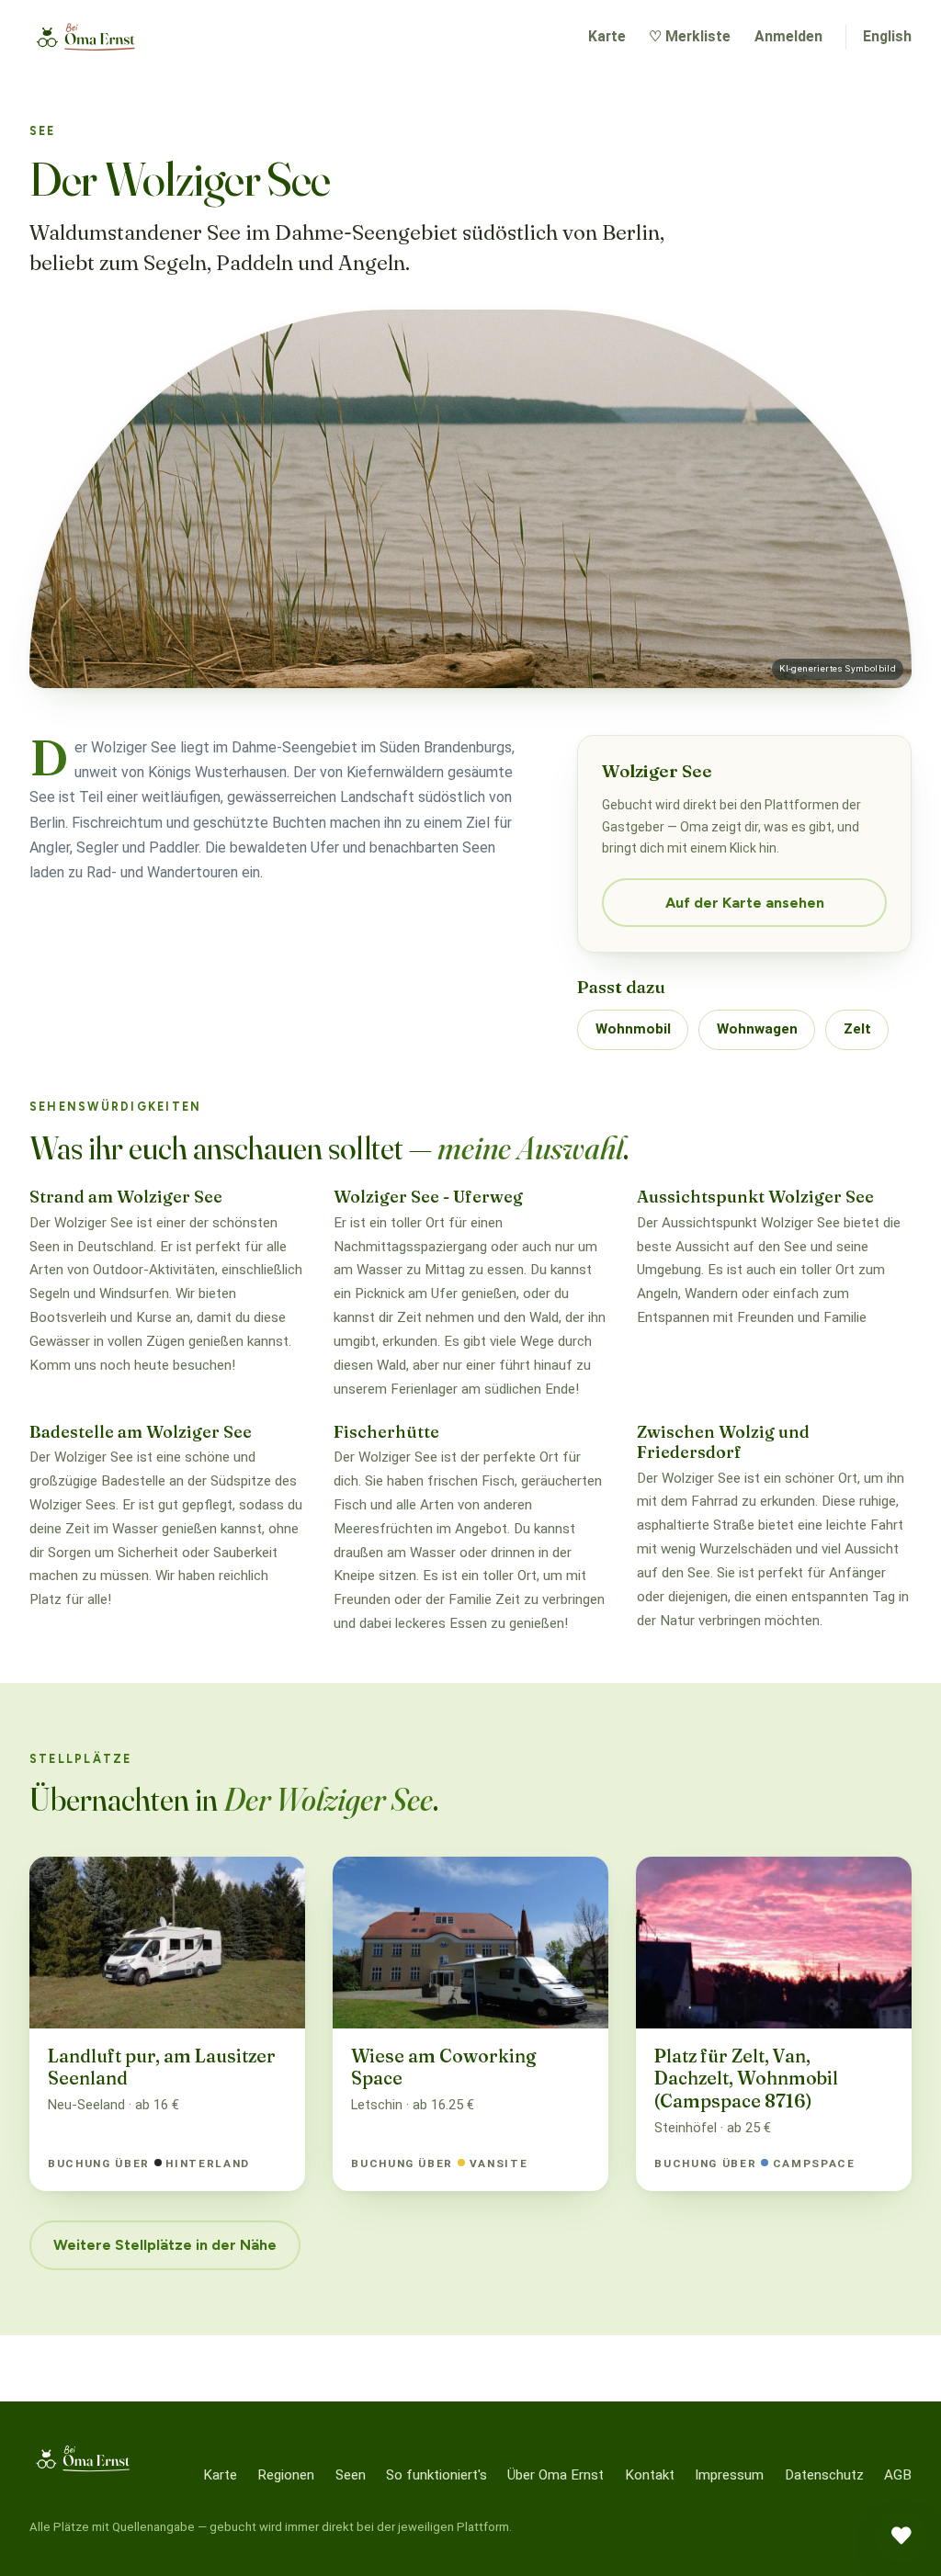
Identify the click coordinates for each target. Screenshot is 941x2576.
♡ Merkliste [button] (690, 36)
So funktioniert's (436, 2475)
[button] (901, 2536)
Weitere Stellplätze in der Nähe (165, 2245)
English (887, 36)
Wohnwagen (757, 1029)
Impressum (729, 2475)
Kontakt (650, 2475)
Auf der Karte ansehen (745, 903)
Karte (607, 36)
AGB (898, 2475)
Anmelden (788, 36)
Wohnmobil (633, 1029)
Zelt (857, 1029)
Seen (351, 2475)
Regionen (286, 2475)
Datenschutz (824, 2475)
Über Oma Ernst (556, 2475)
